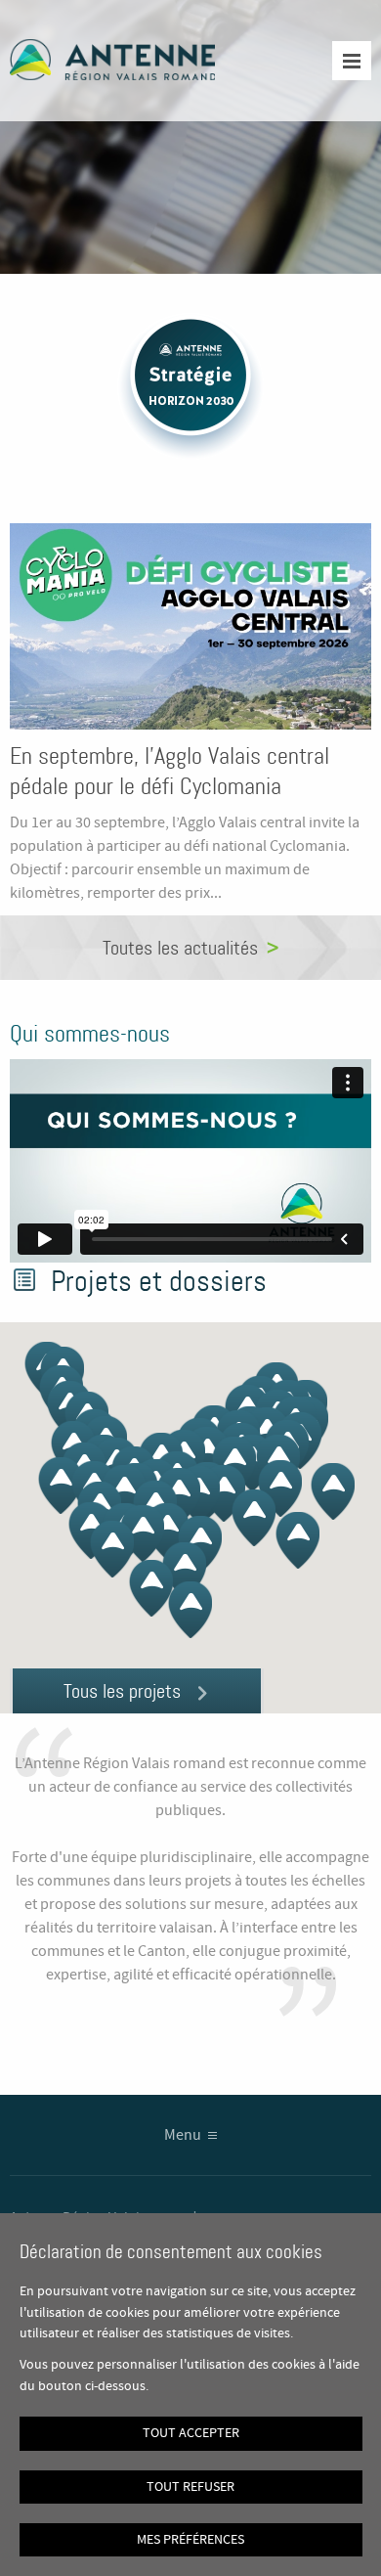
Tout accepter (191, 2433)
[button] (190, 1610)
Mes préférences (190, 2540)
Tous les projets (122, 1691)
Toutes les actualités (180, 948)
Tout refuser (190, 2487)
